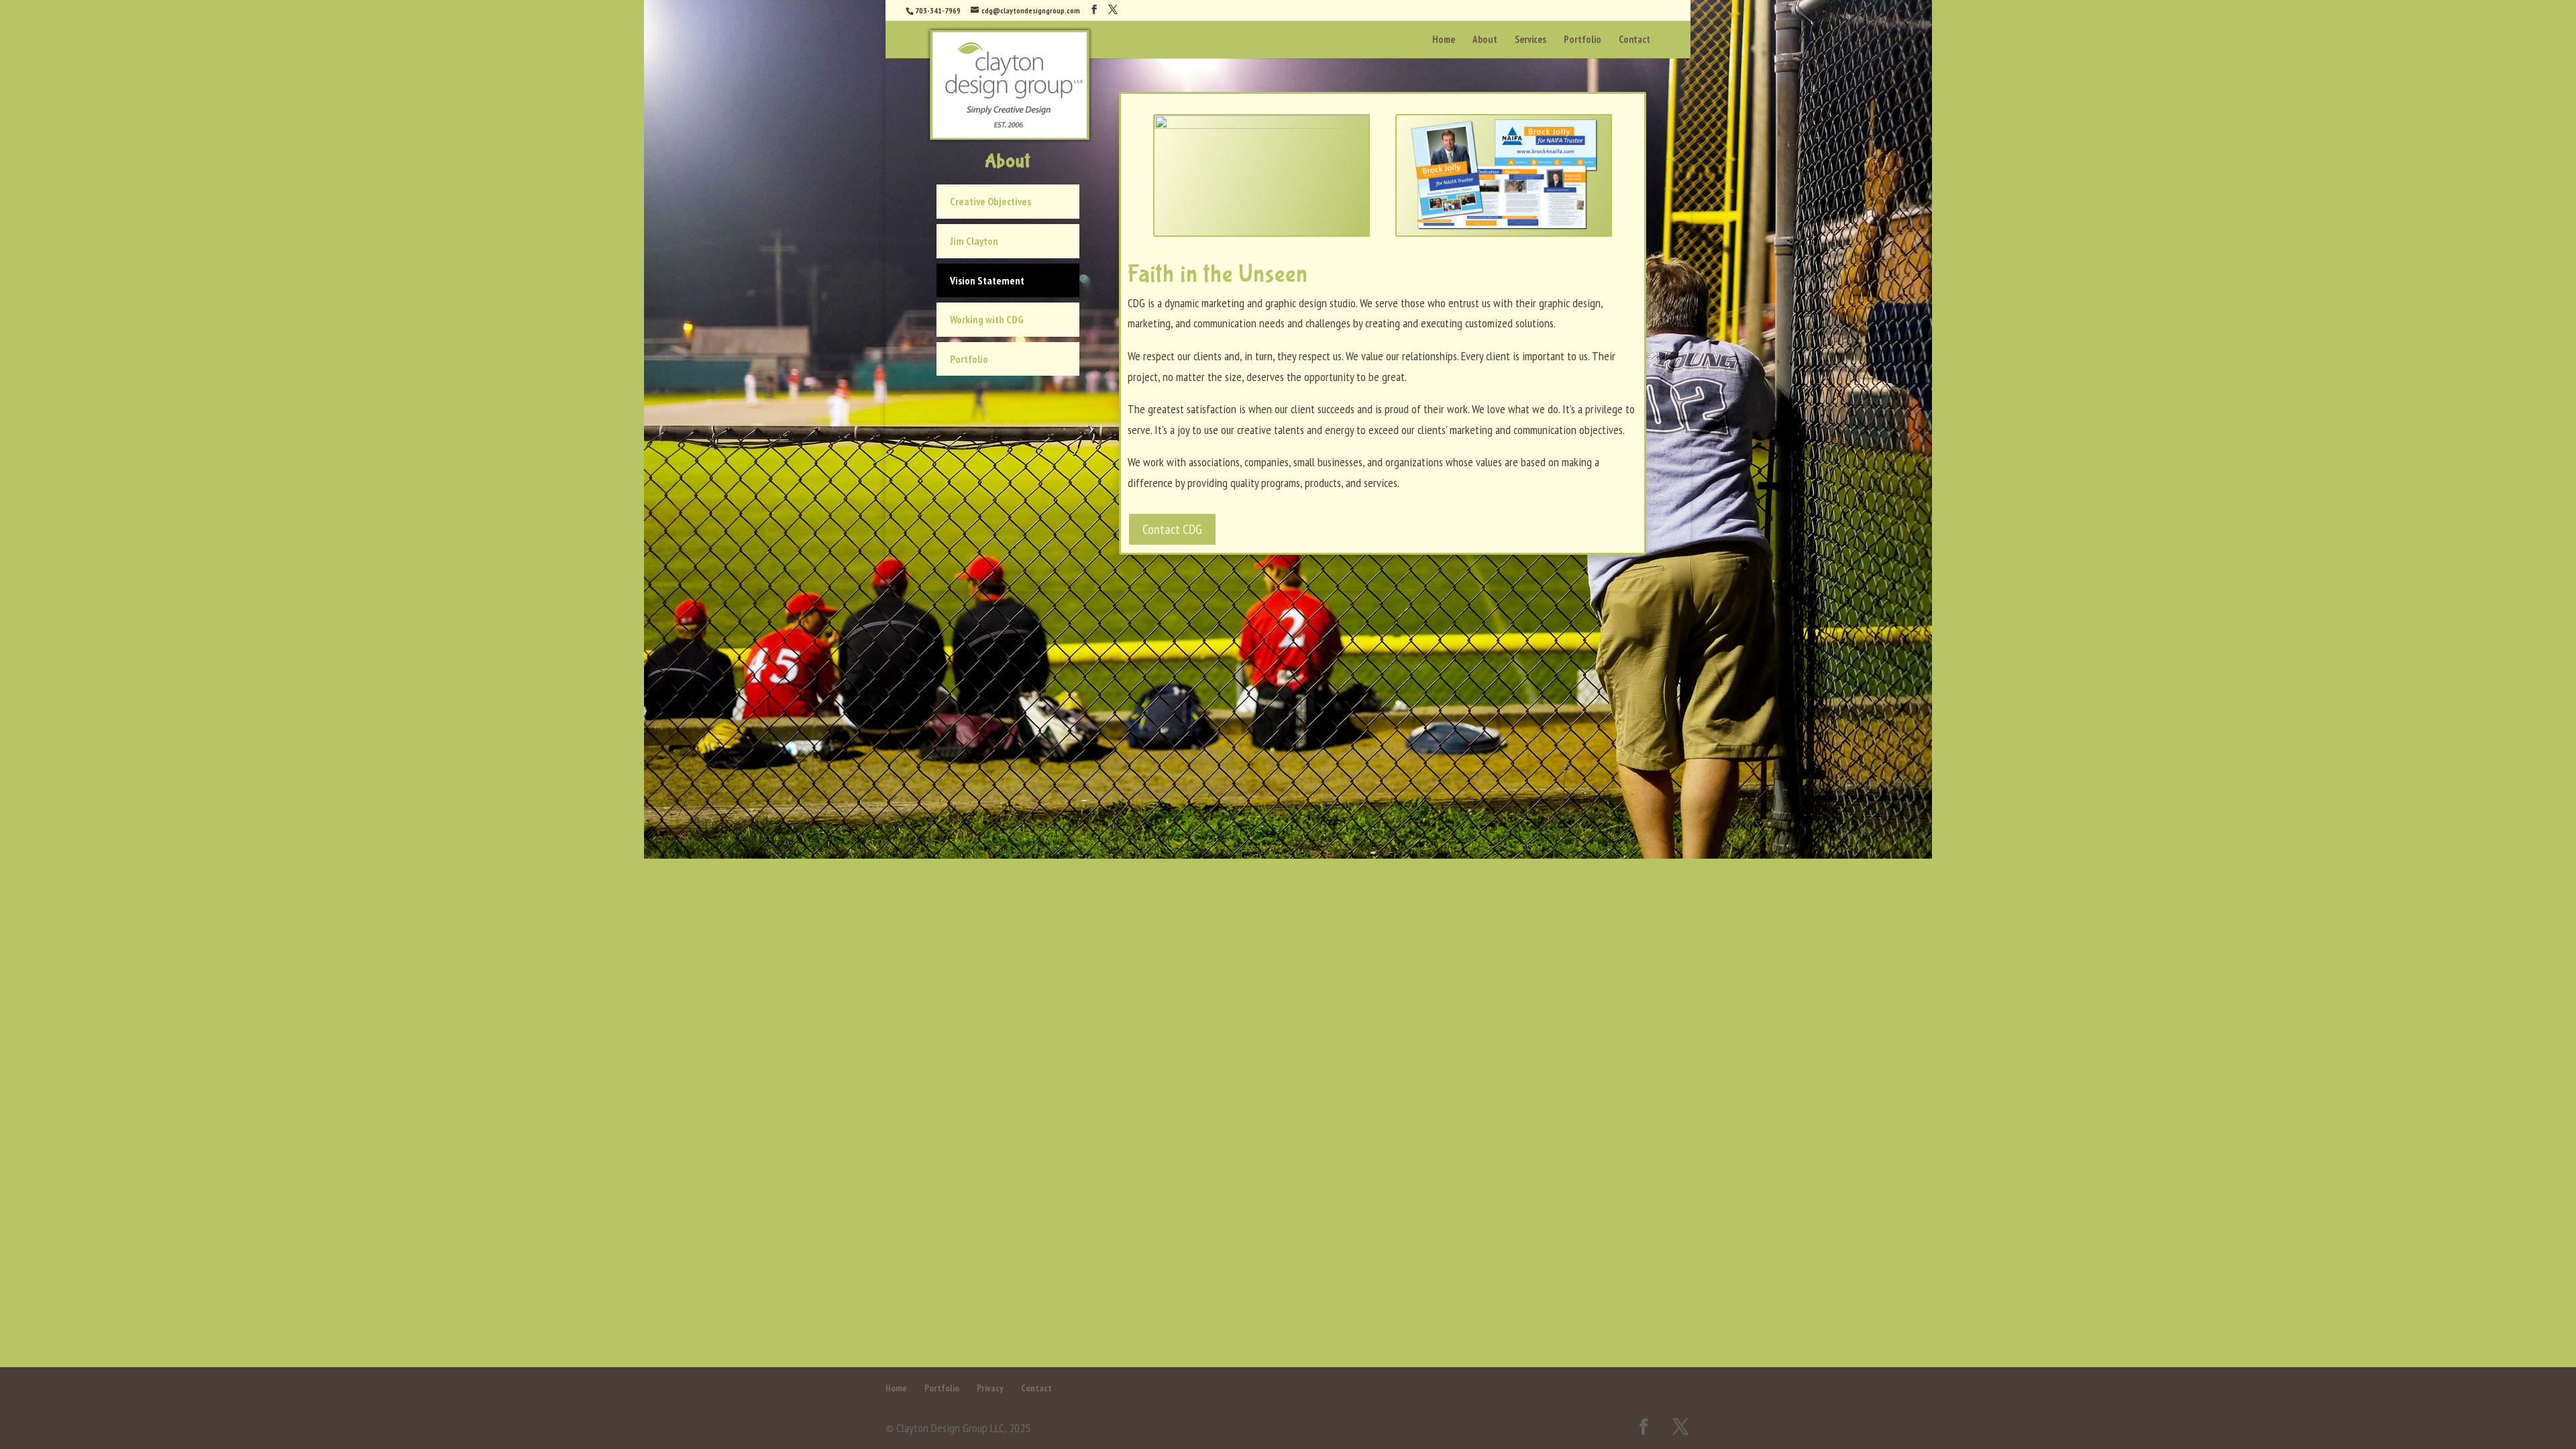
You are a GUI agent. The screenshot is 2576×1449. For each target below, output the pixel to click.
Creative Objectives (990, 201)
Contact (1036, 1388)
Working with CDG (987, 319)
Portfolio (969, 359)
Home (896, 1388)
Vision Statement (987, 280)
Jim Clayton (974, 241)
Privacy (990, 1388)
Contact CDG (1172, 529)
